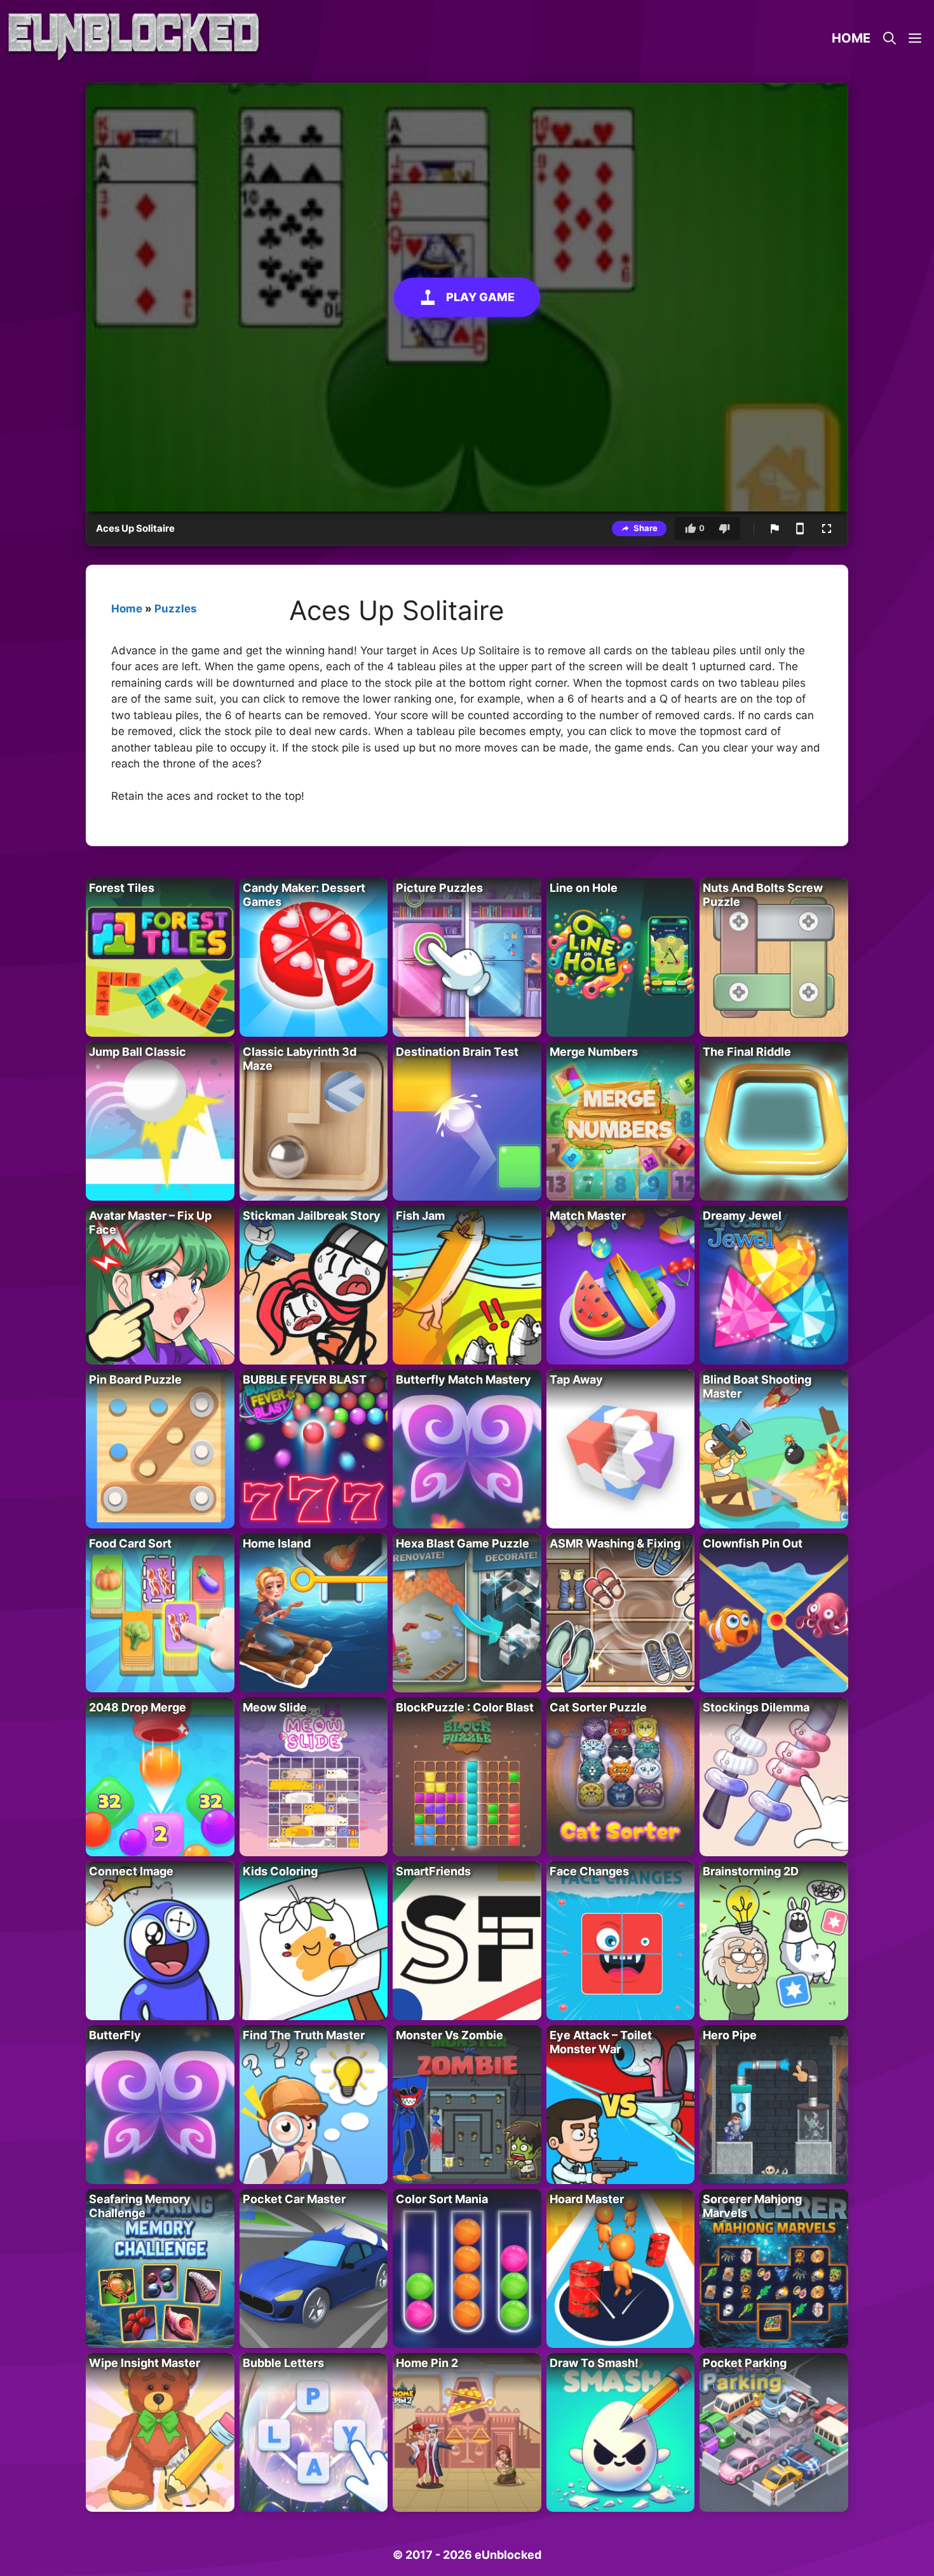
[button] (915, 38)
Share (646, 528)
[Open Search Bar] (890, 38)
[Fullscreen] (827, 529)
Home (851, 38)
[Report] (775, 529)
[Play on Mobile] (800, 529)
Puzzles (176, 609)
